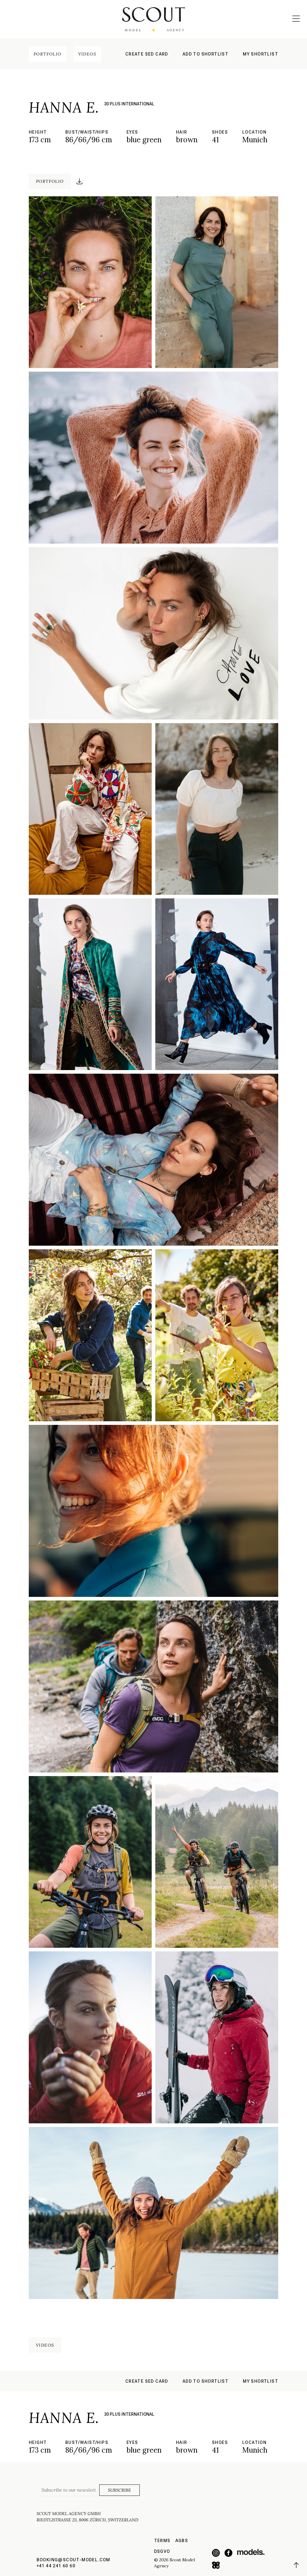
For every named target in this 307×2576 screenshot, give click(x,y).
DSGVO (162, 2551)
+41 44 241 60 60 (56, 2566)
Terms (162, 2541)
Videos (87, 54)
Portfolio (48, 54)
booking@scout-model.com (73, 2560)
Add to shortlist (206, 54)
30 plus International (129, 104)
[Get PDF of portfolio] (79, 181)
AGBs (182, 2541)
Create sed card (147, 54)
